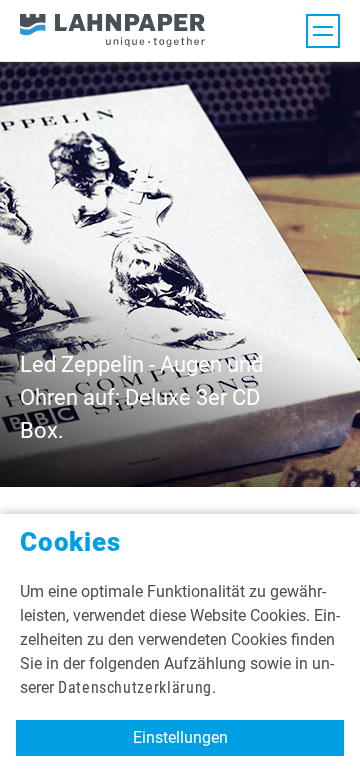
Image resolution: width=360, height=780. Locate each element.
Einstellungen (180, 737)
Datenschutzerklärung (135, 687)
